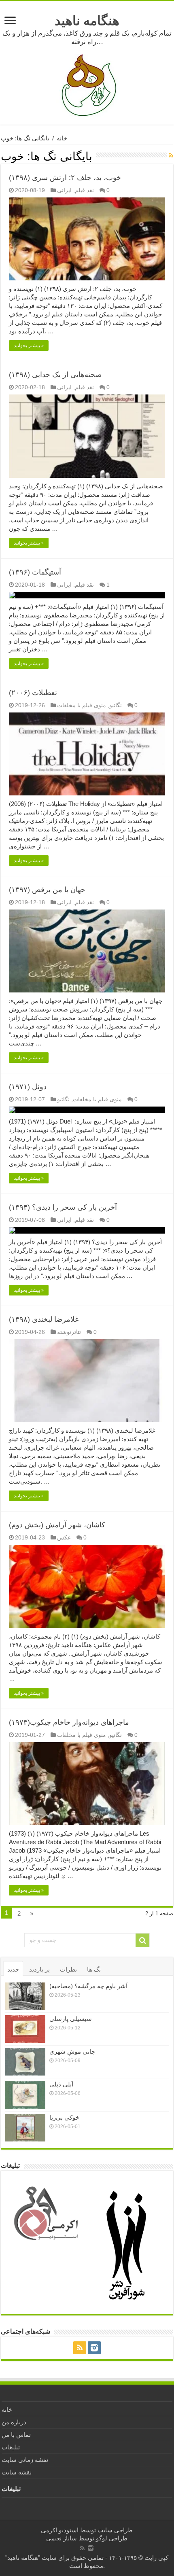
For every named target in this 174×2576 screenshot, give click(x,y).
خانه (62, 138)
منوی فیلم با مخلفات (82, 705)
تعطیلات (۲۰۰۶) (33, 693)
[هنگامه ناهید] (87, 85)
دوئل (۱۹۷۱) (28, 1087)
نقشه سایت (17, 2472)
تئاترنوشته (69, 1332)
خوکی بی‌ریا (64, 2117)
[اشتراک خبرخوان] (171, 155)
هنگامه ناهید (87, 21)
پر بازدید (39, 1969)
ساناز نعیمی (62, 2538)
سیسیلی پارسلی (71, 2019)
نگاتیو (116, 705)
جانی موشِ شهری (72, 2051)
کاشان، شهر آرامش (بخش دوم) (57, 1525)
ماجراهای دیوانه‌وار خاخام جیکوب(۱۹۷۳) (69, 1722)
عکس (64, 1537)
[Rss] (80, 2348)
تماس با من (16, 2435)
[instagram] (94, 2348)
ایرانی (64, 190)
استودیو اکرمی (60, 2530)
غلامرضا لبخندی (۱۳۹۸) (44, 1319)
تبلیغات (11, 2447)
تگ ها (94, 1969)
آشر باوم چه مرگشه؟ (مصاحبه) (88, 1986)
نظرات (68, 1969)
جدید (13, 1969)
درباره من (14, 2422)
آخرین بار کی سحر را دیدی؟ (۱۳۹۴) (63, 1207)
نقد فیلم (84, 190)
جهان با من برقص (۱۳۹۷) (47, 890)
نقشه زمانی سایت (25, 2460)
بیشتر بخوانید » (29, 346)
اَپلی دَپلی (61, 2084)
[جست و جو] (142, 1940)
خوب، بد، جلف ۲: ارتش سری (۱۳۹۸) (65, 178)
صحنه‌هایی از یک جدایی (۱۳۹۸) (55, 375)
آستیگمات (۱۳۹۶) (35, 572)
